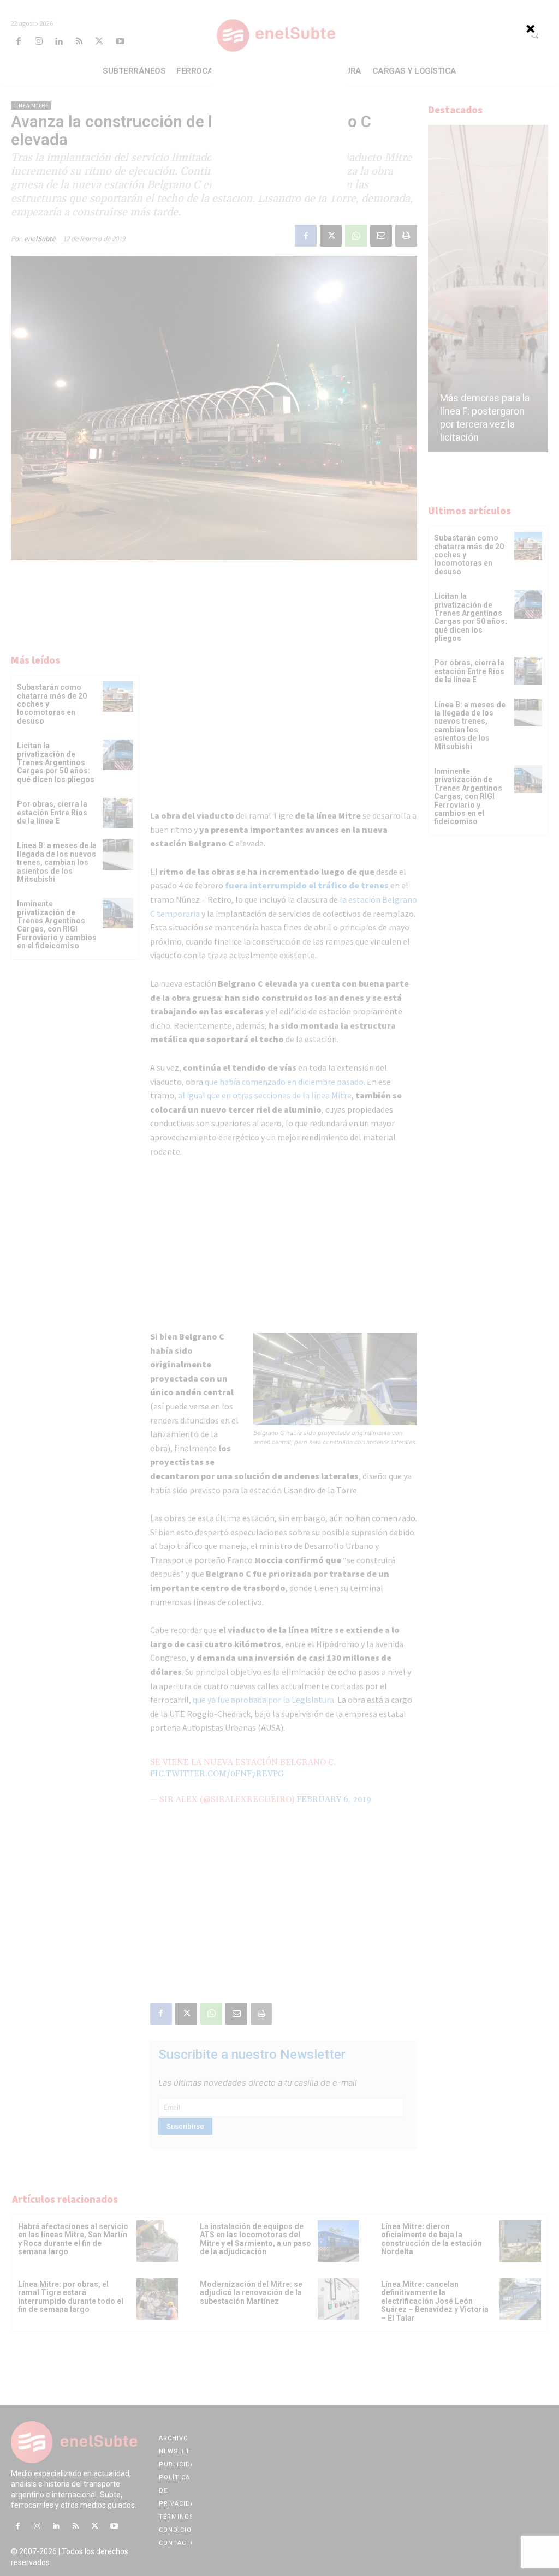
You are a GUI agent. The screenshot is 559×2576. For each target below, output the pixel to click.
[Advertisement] (279, 128)
